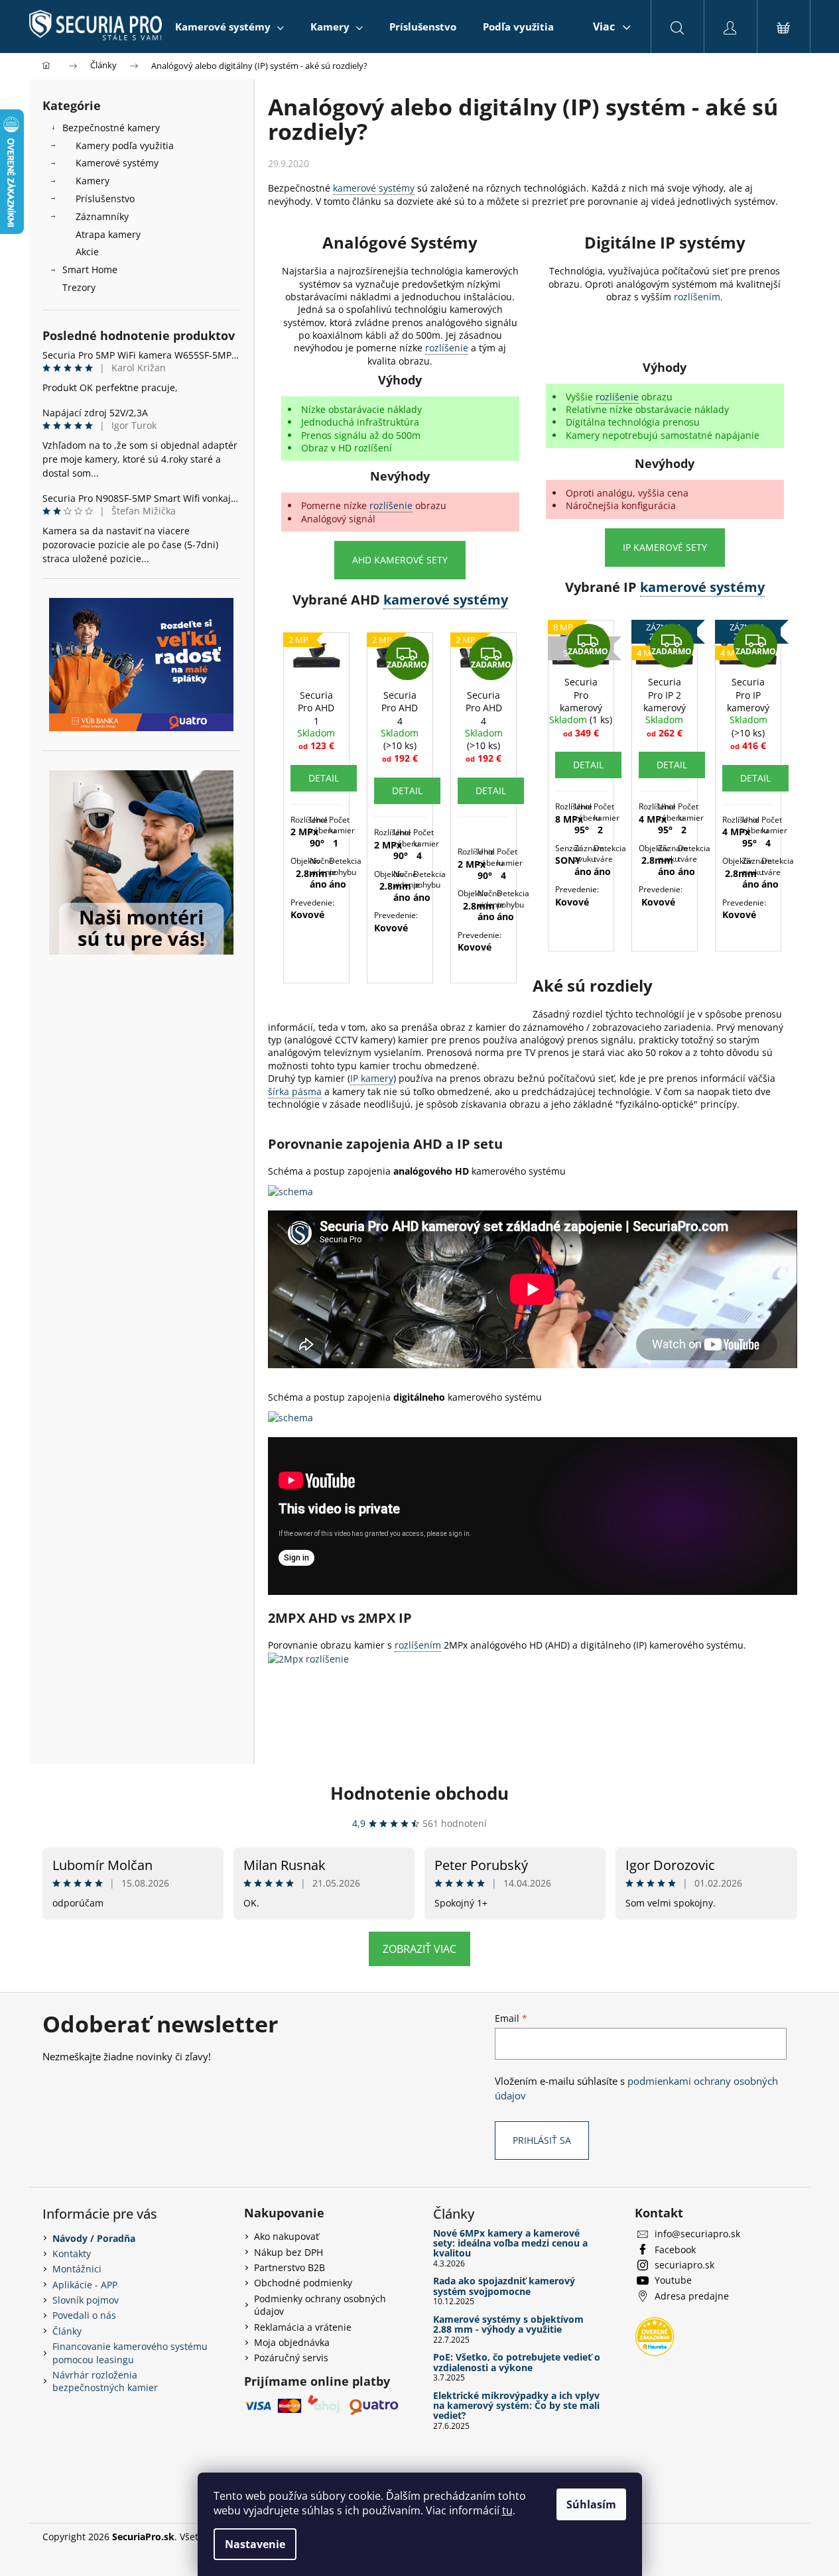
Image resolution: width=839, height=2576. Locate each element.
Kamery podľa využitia (125, 146)
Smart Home (90, 269)
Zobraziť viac (419, 1949)
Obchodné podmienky (303, 2283)
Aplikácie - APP (85, 2285)
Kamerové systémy (117, 163)
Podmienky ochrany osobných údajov (320, 2305)
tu (507, 2510)
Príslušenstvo (105, 199)
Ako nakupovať (287, 2236)
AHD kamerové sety (400, 560)
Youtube (673, 2280)
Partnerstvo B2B (290, 2267)
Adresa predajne (692, 2296)
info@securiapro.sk (697, 2234)
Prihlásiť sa (542, 2140)
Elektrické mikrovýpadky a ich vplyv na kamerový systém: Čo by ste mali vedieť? (516, 2406)
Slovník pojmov (86, 2300)
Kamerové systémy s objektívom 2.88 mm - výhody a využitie (508, 2324)
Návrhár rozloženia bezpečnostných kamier (105, 2381)
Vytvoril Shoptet (762, 2537)
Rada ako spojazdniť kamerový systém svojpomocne (504, 2286)
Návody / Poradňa (94, 2238)
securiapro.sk (684, 2265)
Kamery (93, 181)
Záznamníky (102, 216)
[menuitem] (229, 27)
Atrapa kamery (108, 234)
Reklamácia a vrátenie (303, 2327)
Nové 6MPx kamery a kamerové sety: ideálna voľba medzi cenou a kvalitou (510, 2243)
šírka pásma (295, 1091)
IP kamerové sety (665, 547)
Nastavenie (255, 2544)
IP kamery (372, 1078)
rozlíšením (697, 297)
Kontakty (72, 2254)
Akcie (87, 252)
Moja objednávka (292, 2342)
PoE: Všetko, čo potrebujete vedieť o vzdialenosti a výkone (517, 2362)
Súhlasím (591, 2504)
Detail (324, 778)
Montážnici (77, 2269)
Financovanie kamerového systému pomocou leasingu (130, 2353)
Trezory (79, 287)
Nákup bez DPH (289, 2252)
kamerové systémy (374, 188)
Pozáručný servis (291, 2358)
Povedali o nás (84, 2315)
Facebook (675, 2250)
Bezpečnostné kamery (111, 128)
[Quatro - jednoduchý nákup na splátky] (141, 665)
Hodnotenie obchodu (419, 1793)
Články (67, 2331)
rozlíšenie (447, 348)
